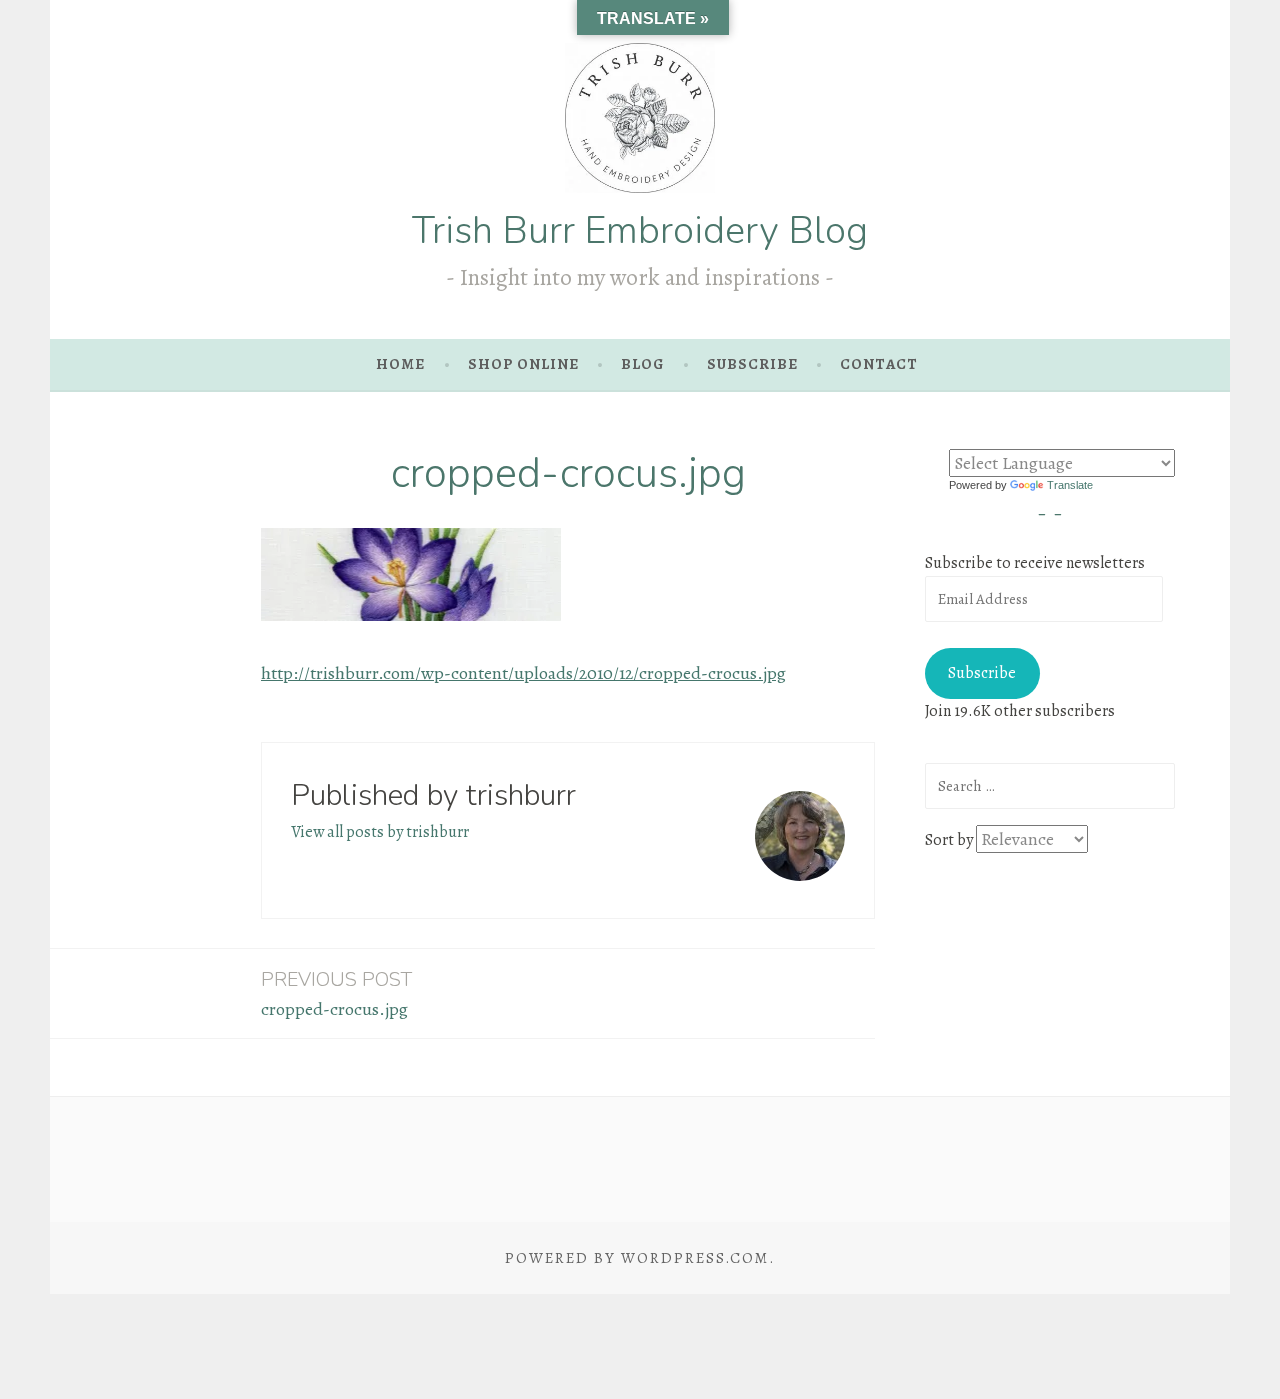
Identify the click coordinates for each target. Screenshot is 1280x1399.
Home (400, 364)
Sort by (950, 840)
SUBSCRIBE (752, 364)
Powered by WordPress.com (637, 1258)
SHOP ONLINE (523, 364)
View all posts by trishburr (380, 832)
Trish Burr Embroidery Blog (640, 230)
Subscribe (982, 673)
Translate (1070, 485)
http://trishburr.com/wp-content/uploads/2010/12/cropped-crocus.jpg (523, 673)
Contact (879, 364)
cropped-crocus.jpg (336, 993)
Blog (642, 364)
